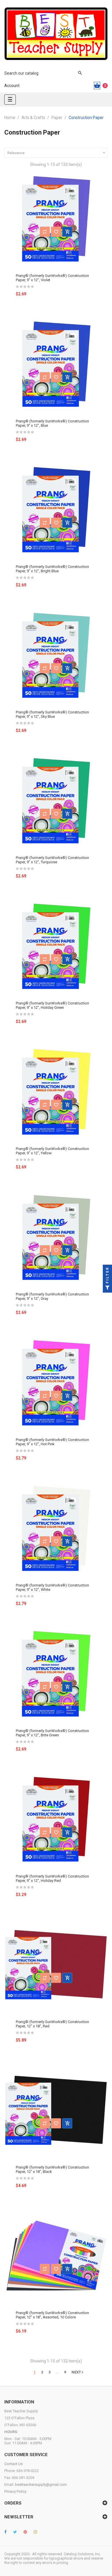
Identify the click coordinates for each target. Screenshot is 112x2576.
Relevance (57, 153)
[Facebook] (5, 2532)
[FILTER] (107, 1288)
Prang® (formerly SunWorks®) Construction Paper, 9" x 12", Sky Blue (52, 714)
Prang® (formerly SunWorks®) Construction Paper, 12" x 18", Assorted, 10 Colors (52, 2315)
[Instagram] (35, 2532)
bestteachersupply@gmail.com (41, 2485)
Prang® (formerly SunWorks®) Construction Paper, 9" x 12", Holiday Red (52, 1878)
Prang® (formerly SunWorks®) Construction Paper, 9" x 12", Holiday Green (52, 1005)
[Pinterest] (25, 2532)
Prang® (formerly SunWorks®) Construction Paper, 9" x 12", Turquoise (52, 860)
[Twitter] (15, 2532)
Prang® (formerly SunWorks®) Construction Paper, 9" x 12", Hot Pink (52, 1442)
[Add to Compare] (45, 232)
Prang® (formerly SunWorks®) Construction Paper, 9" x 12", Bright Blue (52, 569)
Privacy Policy (15, 2491)
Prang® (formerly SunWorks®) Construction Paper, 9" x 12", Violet (52, 278)
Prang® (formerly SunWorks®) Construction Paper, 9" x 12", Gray (52, 1296)
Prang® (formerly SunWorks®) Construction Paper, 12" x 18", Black (52, 2169)
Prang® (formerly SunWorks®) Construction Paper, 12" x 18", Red (52, 2024)
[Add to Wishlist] (56, 232)
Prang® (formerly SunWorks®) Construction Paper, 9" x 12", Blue (52, 423)
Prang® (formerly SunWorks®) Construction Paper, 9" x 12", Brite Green (52, 1733)
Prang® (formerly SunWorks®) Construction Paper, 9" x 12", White (52, 1587)
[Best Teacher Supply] (56, 34)
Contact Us (13, 2464)
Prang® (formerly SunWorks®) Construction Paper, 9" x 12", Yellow (52, 1151)
